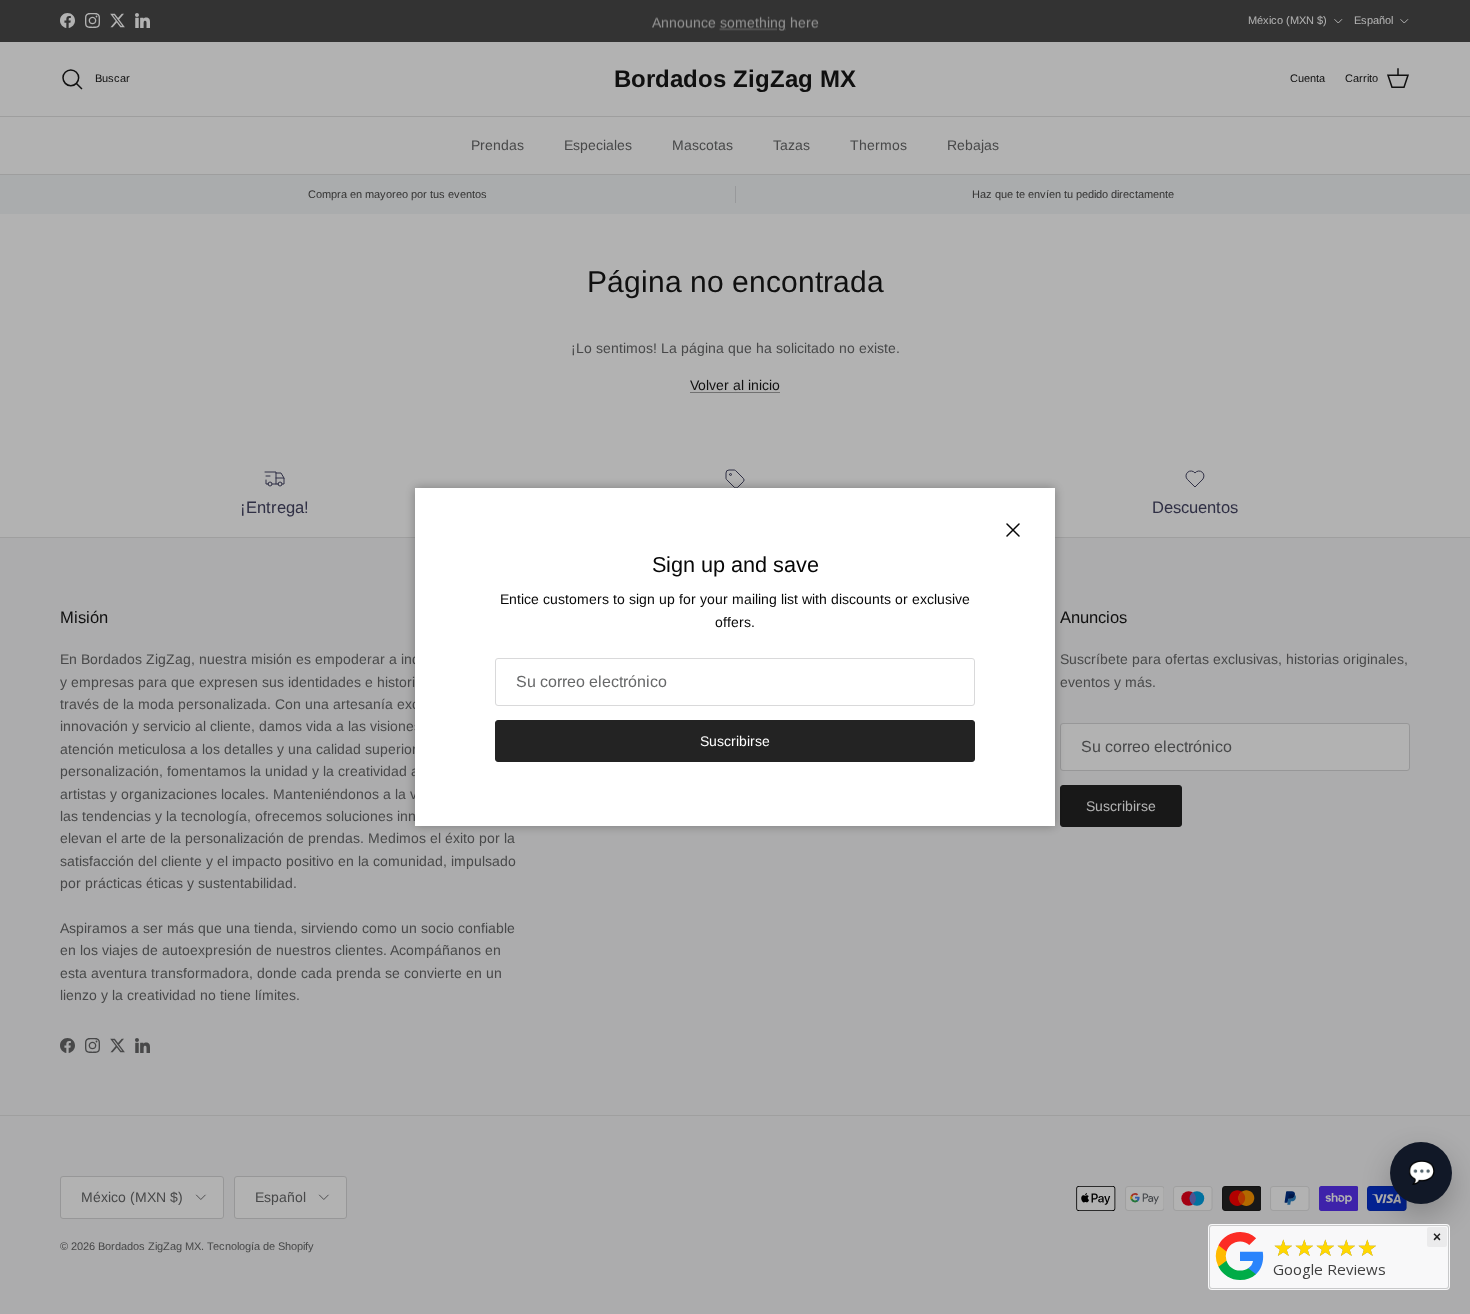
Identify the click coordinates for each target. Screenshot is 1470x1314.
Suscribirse (735, 741)
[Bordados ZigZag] (1240, 1254)
